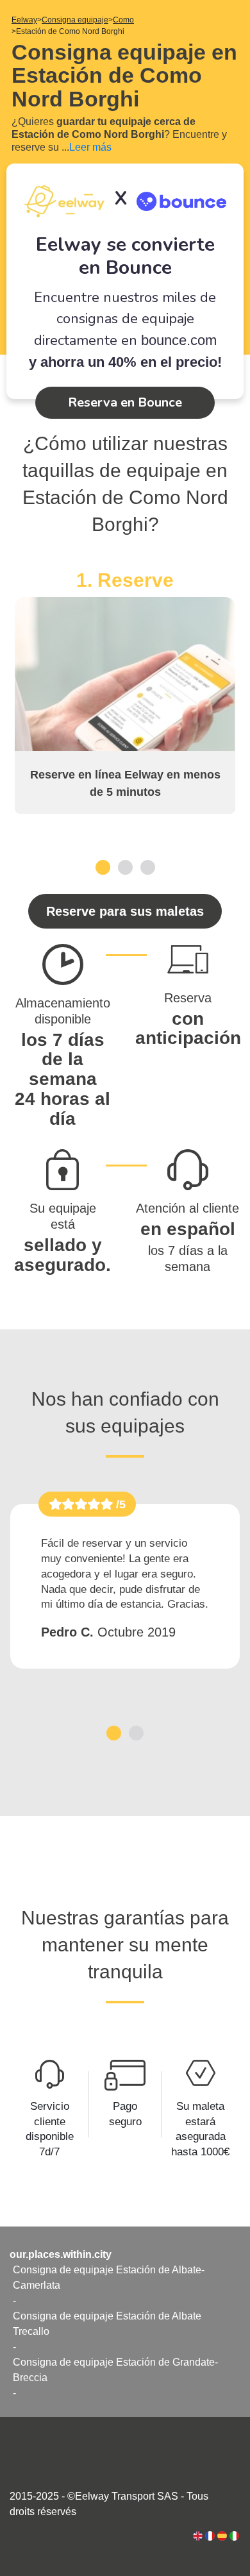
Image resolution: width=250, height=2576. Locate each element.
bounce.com (179, 340)
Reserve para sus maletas (125, 911)
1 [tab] (103, 867)
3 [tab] (148, 867)
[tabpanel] (125, 691)
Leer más (90, 147)
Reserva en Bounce (125, 402)
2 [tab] (125, 867)
